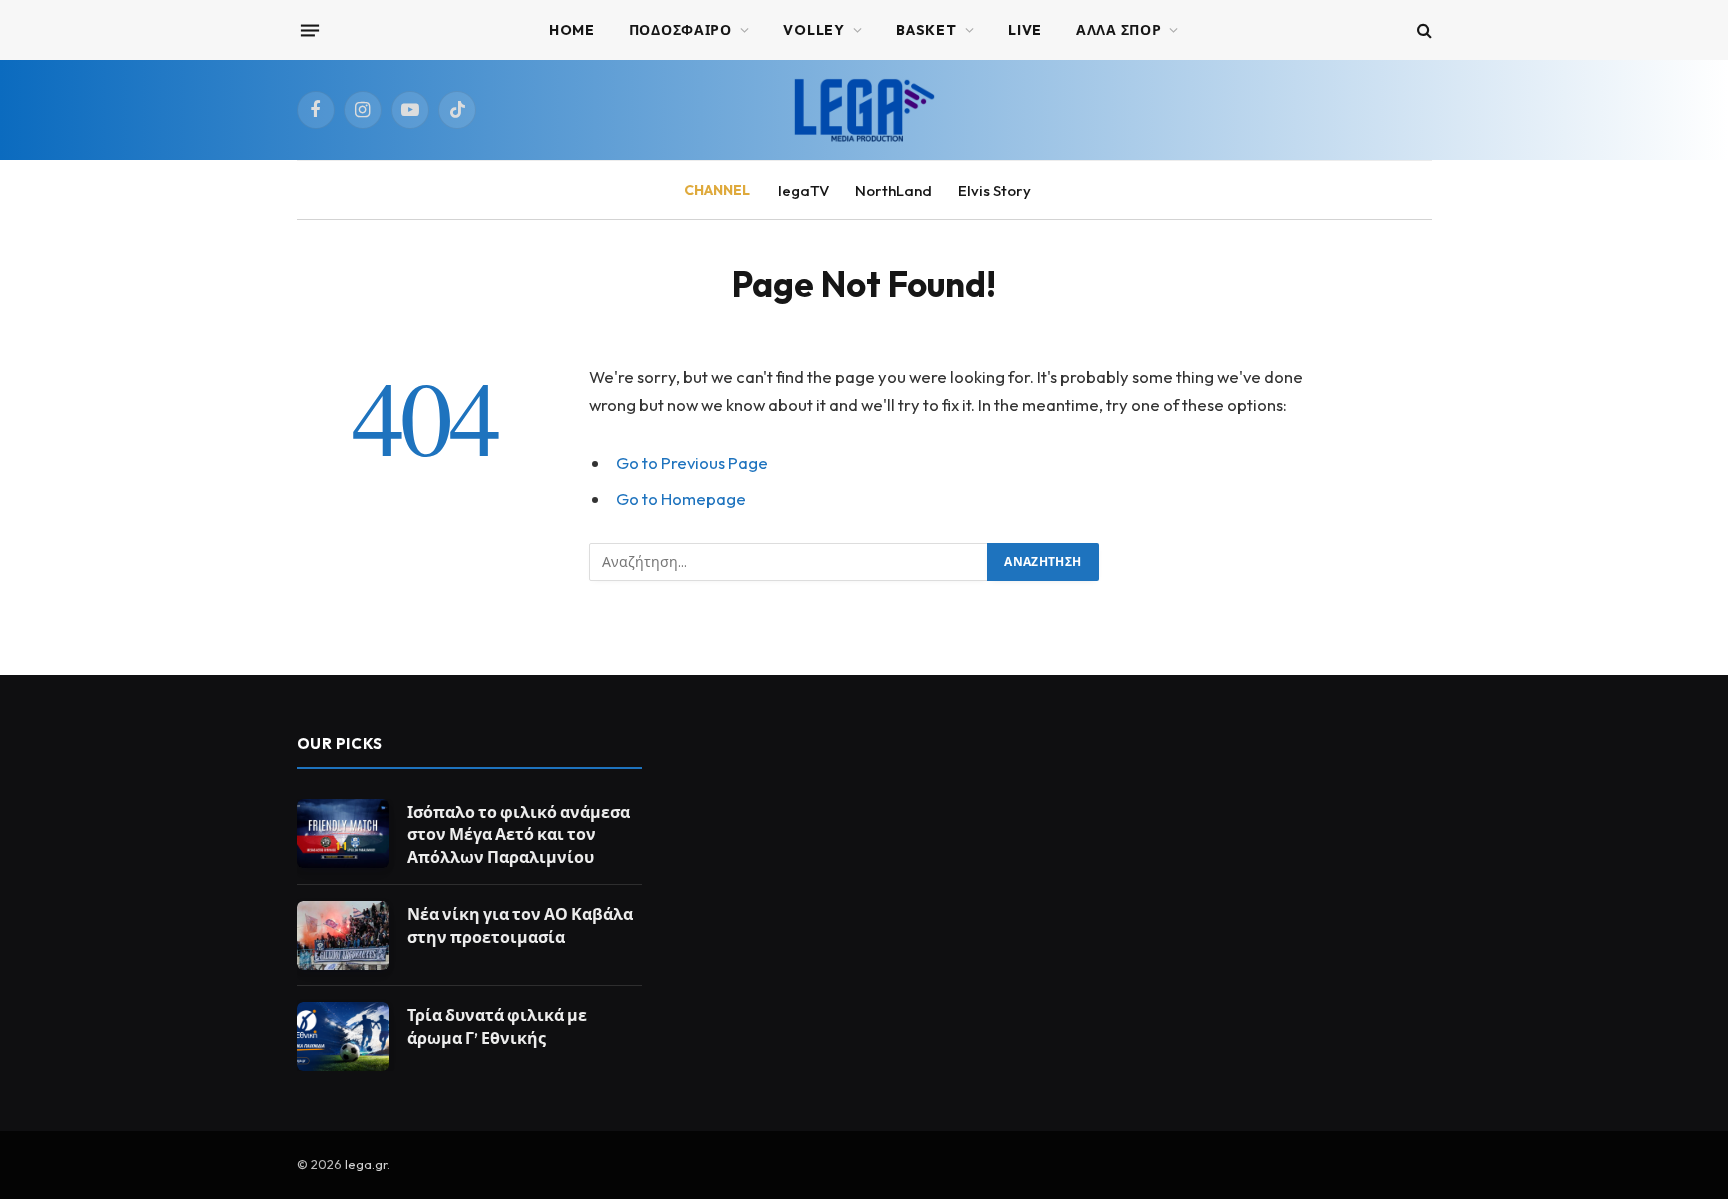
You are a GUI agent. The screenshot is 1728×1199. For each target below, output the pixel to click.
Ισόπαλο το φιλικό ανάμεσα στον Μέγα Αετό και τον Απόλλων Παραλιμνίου (518, 835)
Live (1025, 30)
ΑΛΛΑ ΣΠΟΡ (1118, 30)
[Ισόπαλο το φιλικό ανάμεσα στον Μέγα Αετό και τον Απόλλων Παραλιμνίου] (343, 833)
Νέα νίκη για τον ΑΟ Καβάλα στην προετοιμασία (520, 925)
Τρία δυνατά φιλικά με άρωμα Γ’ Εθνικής (497, 1026)
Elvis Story (994, 190)
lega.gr (366, 1164)
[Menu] (309, 30)
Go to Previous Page (692, 462)
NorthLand (893, 190)
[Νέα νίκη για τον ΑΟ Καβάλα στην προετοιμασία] (343, 935)
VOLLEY (813, 30)
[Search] (1422, 30)
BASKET (926, 30)
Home (572, 30)
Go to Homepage (681, 498)
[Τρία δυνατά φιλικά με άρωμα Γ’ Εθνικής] (343, 1036)
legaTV (803, 190)
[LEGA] (864, 110)
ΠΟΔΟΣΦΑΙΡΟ (680, 30)
